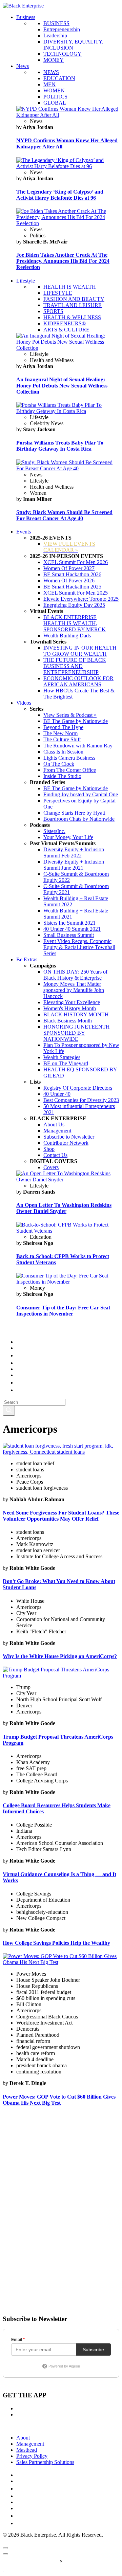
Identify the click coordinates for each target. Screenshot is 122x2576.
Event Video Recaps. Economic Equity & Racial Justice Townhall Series (79, 947)
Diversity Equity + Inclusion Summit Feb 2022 (74, 852)
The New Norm (60, 733)
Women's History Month (70, 1008)
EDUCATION (59, 78)
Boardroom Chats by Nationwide (79, 819)
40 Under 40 (57, 1094)
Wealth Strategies (62, 1057)
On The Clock (59, 764)
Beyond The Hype (63, 727)
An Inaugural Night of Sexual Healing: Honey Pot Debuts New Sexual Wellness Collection (62, 386)
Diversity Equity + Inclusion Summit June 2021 (74, 865)
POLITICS (55, 97)
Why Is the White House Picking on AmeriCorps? (60, 1656)
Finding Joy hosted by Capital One (81, 794)
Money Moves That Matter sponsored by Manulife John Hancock (74, 990)
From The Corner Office (70, 770)
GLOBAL (55, 103)
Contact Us (55, 1155)
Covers (51, 1167)
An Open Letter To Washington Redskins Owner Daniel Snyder (64, 1208)
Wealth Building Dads (67, 636)
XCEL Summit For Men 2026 (76, 562)
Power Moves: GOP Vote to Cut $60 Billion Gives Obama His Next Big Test (59, 2100)
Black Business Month (68, 1021)
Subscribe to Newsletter (69, 1137)
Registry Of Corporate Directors (78, 1088)
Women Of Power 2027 (69, 568)
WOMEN (54, 90)
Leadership (55, 35)
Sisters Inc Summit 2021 (69, 923)
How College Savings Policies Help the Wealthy (56, 1943)
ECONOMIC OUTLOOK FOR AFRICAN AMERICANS (78, 681)
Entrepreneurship (62, 29)
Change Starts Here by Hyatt (74, 813)
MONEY (54, 60)
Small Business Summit (69, 935)
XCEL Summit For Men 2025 (76, 593)
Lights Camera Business (69, 758)
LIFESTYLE (58, 293)
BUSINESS (56, 23)
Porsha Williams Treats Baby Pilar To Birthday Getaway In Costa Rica (60, 446)
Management (57, 1131)
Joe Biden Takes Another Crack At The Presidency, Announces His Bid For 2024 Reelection (63, 261)
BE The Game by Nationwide (76, 721)
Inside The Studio (62, 776)
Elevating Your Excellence (72, 1002)
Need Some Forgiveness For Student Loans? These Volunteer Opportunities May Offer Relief (61, 1516)
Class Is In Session (63, 752)
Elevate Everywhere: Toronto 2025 (81, 599)
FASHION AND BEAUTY (74, 299)
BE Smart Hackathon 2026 (72, 574)
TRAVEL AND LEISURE (73, 305)
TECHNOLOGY (63, 54)
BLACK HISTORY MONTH (76, 1014)
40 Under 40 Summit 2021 (72, 929)
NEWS (51, 72)
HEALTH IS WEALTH (70, 287)
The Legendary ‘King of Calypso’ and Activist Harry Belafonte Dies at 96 (60, 195)
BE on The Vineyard (66, 1063)
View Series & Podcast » (70, 715)
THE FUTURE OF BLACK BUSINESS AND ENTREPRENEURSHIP (75, 666)
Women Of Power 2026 (69, 580)
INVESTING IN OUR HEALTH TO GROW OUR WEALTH (80, 651)
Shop (49, 1149)
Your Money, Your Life (68, 837)
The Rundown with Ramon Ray (78, 746)
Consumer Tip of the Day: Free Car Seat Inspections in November (63, 1311)
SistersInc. (54, 831)
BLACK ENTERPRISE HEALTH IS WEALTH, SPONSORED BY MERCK (75, 623)
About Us (54, 1124)
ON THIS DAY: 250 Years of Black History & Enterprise (75, 975)
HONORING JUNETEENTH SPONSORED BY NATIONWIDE (77, 1033)
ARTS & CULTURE (66, 330)
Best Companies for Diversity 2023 (81, 1100)
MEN (49, 84)
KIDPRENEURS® (65, 323)
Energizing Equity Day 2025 (74, 605)
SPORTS (53, 311)
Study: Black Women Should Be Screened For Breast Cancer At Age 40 (64, 515)
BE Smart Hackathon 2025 (72, 587)
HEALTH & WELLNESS (72, 317)
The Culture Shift (62, 739)
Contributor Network (66, 1143)
